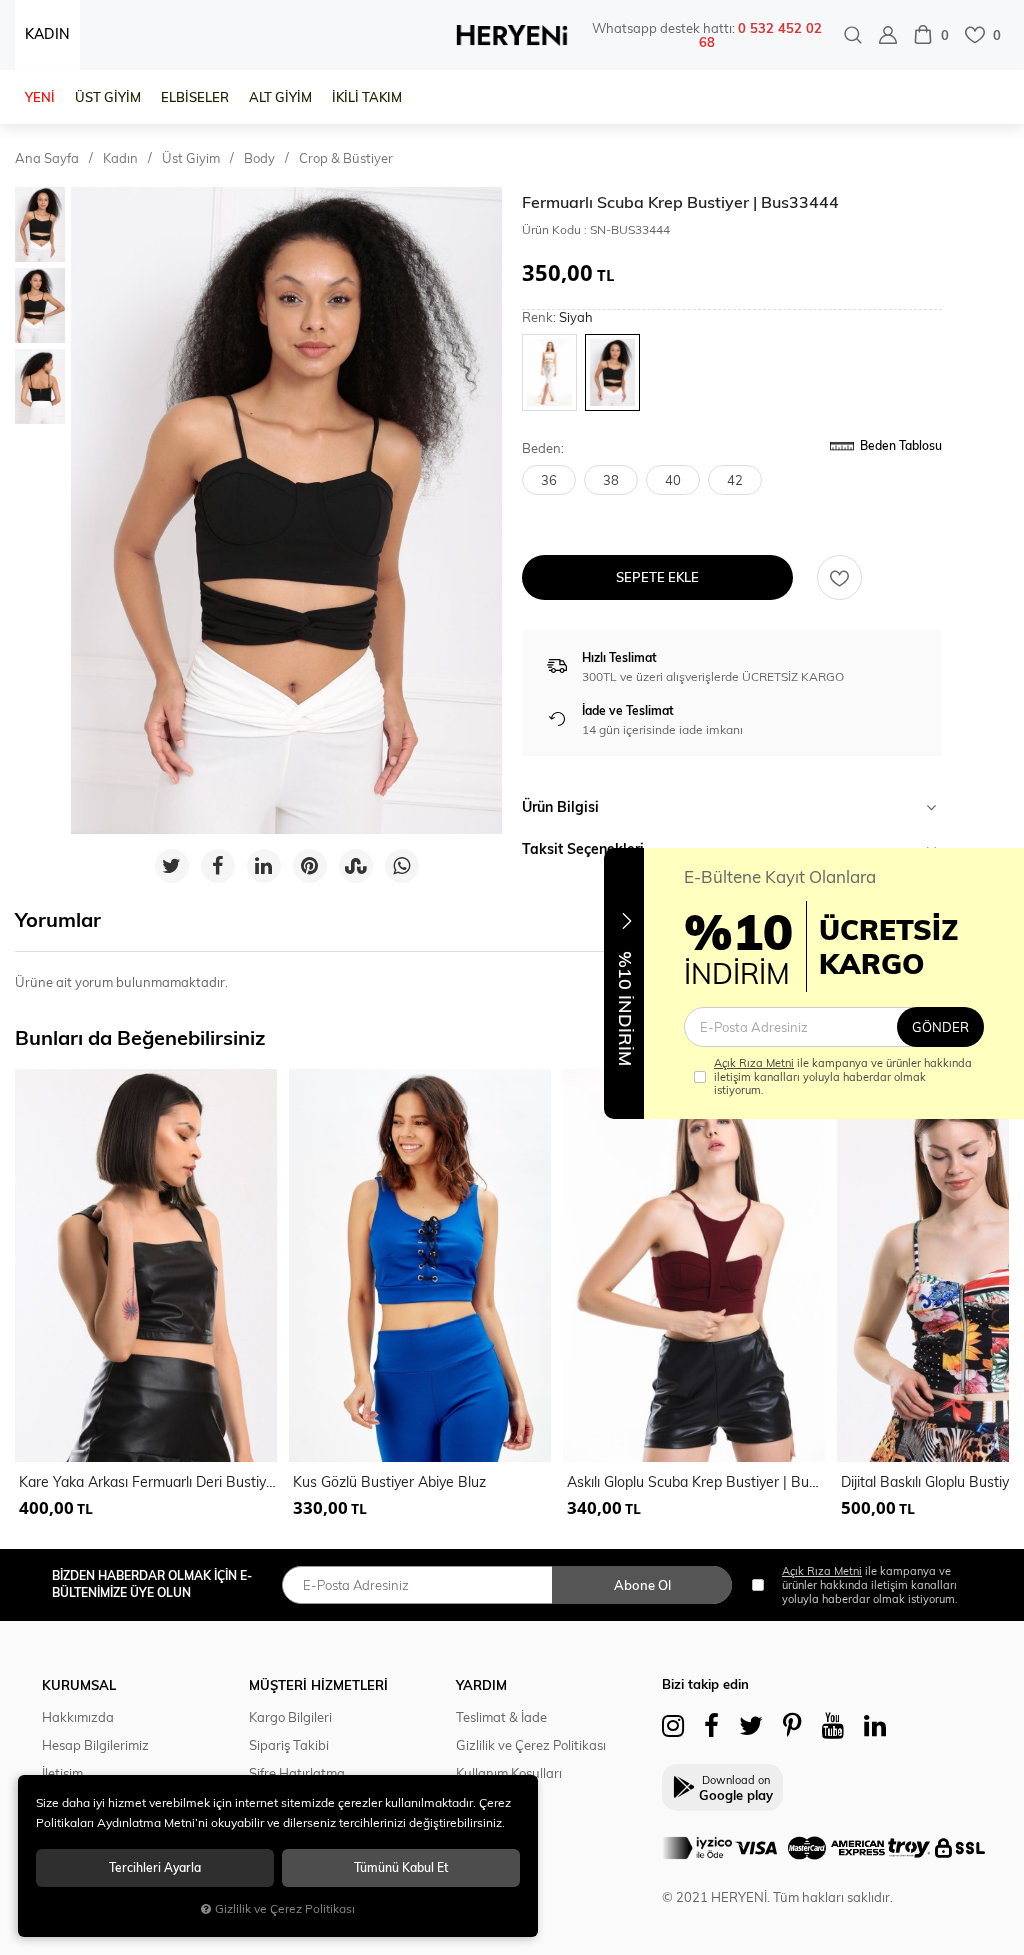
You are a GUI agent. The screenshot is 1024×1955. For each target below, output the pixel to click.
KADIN (47, 34)
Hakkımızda (78, 1717)
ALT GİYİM (280, 97)
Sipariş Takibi (289, 1745)
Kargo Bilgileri (290, 1717)
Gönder (940, 1027)
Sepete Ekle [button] (657, 577)
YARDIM (481, 1685)
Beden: (543, 448)
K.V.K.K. (477, 1801)
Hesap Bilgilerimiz (95, 1745)
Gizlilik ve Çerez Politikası (531, 1745)
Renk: (557, 317)
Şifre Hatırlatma (297, 1773)
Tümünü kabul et (401, 1867)
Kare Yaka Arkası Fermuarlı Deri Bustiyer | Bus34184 (148, 1482)
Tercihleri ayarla (155, 1867)
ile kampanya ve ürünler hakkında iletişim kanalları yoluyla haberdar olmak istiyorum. (843, 1076)
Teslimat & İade (501, 1717)
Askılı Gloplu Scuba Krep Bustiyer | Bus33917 (696, 1482)
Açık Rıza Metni (754, 1063)
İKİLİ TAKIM (367, 97)
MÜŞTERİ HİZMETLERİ (318, 1685)
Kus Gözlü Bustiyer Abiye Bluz (389, 1482)
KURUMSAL (79, 1685)
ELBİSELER (195, 97)
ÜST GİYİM (108, 97)
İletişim (62, 1773)
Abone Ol (642, 1585)
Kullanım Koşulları (509, 1773)
